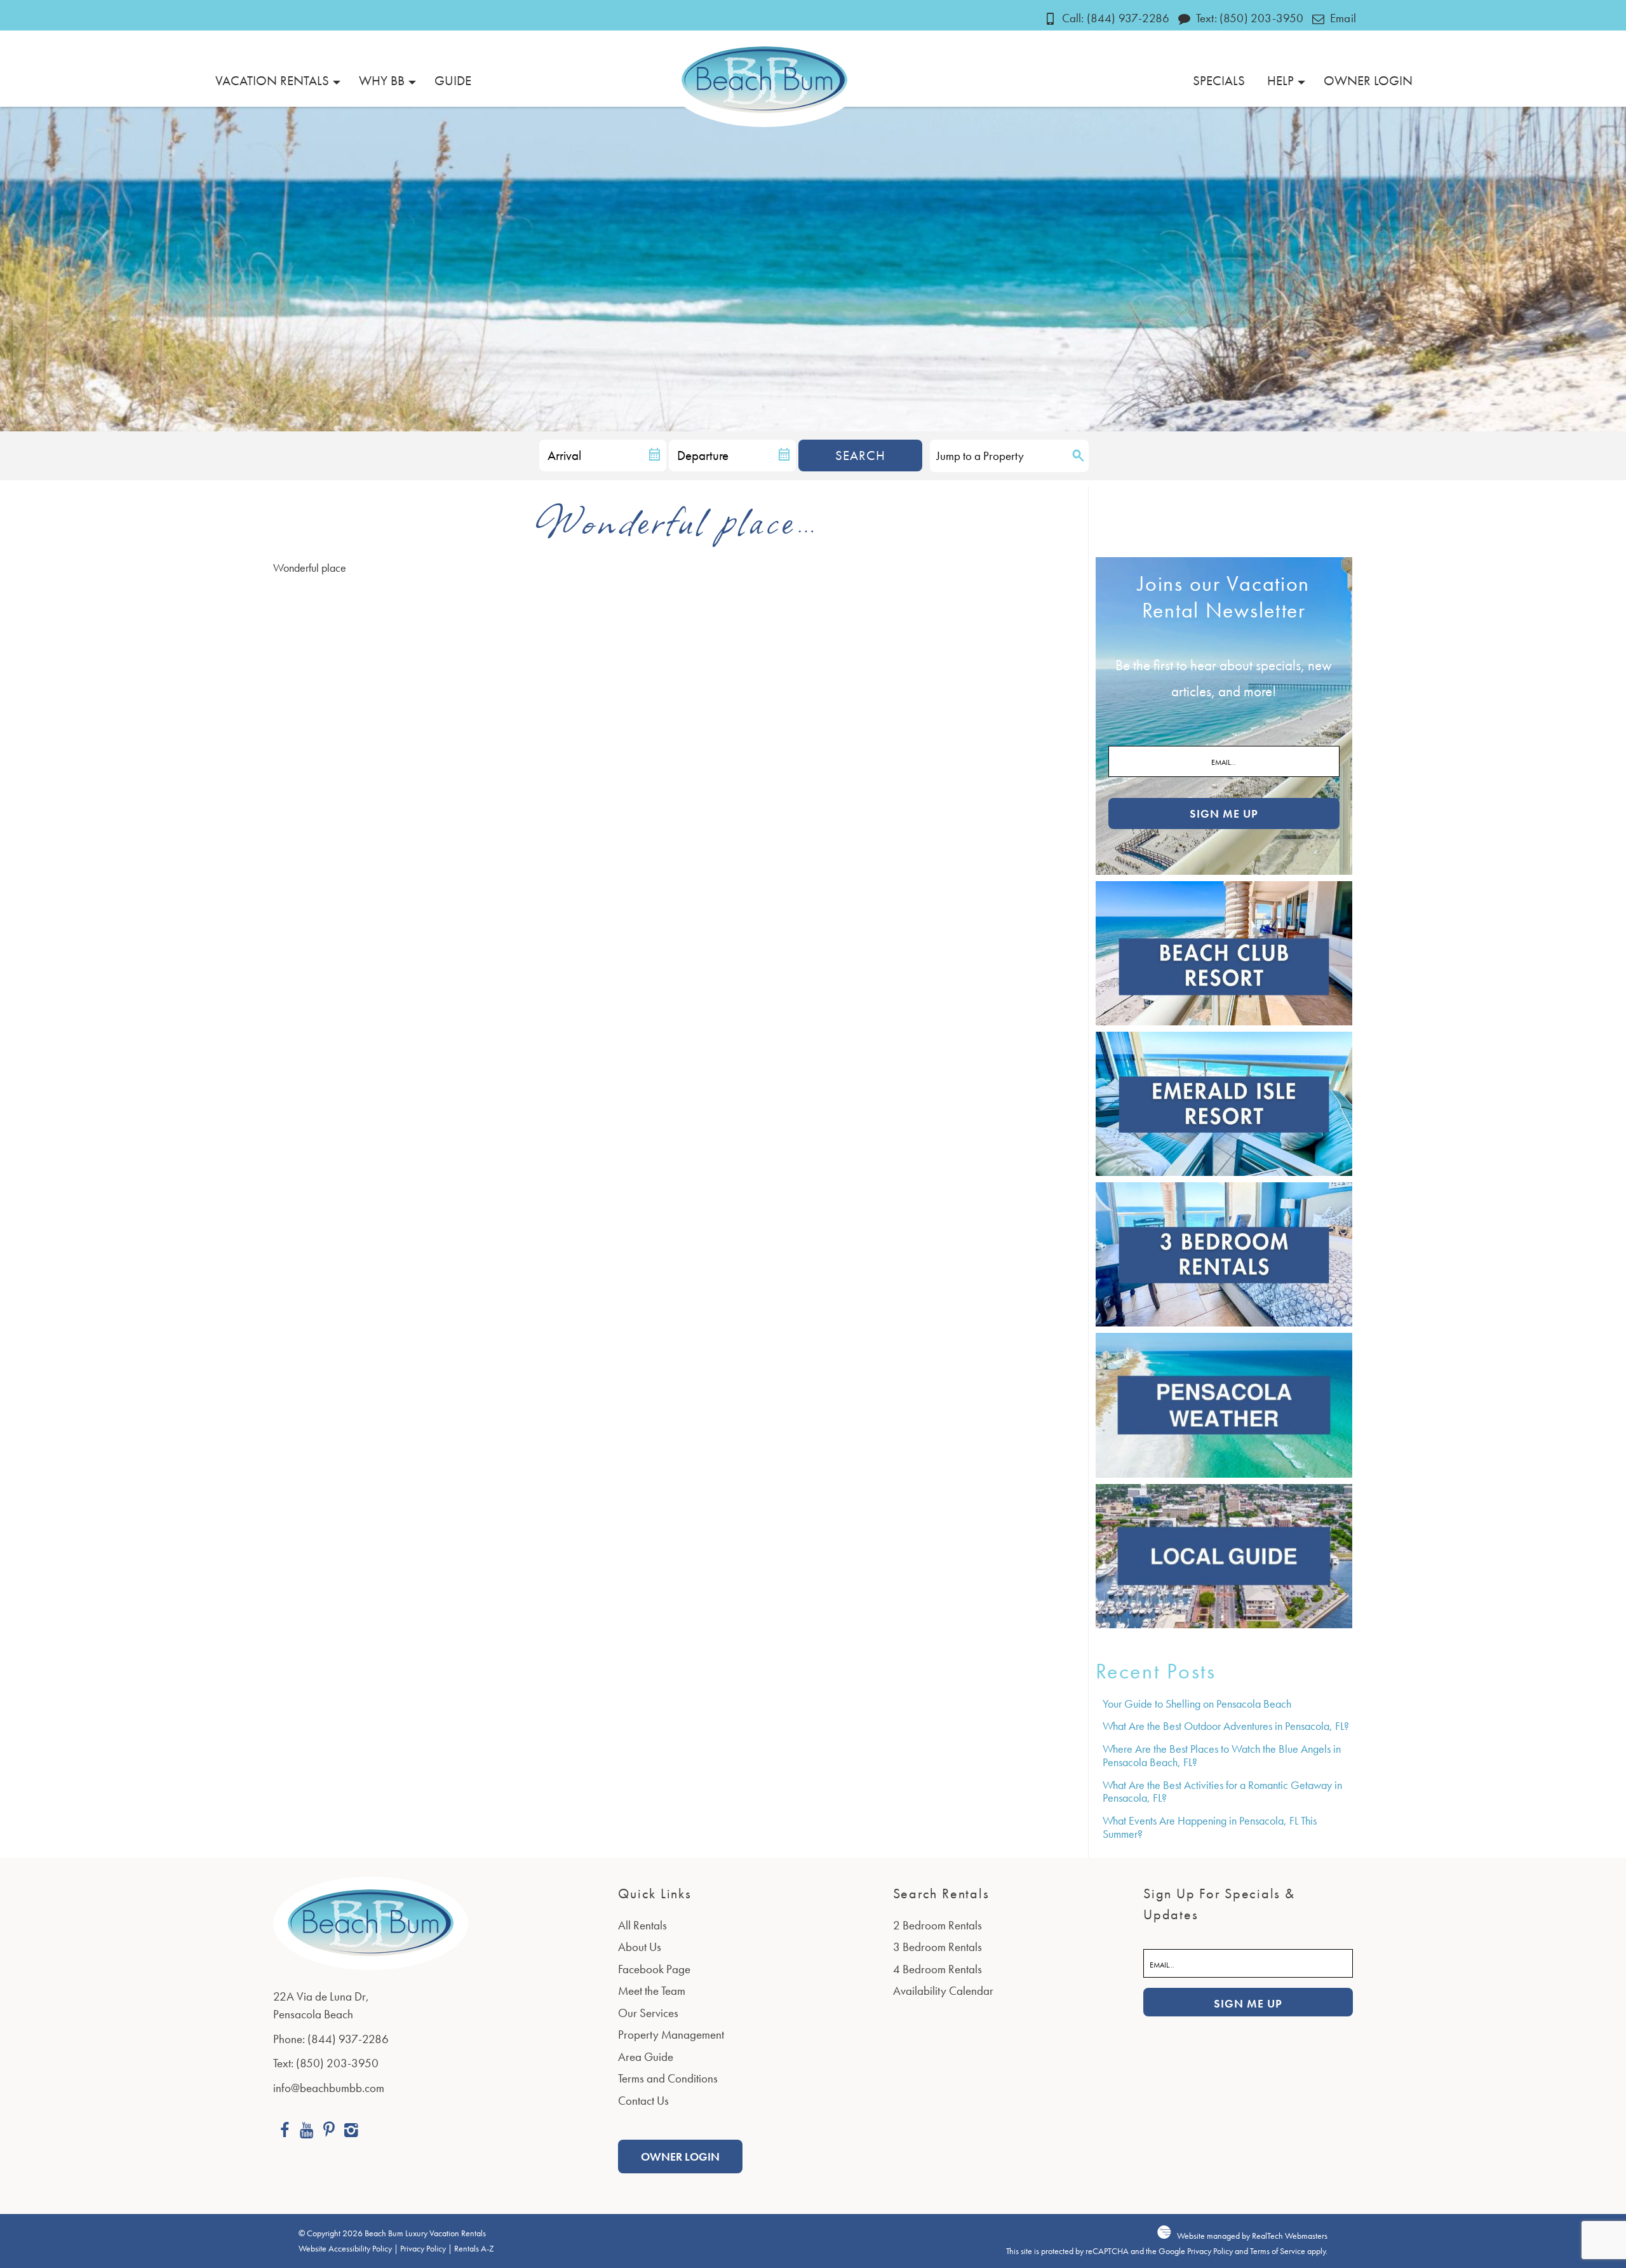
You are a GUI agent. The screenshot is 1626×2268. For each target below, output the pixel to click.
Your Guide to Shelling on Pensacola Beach (1197, 1704)
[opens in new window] (284, 2132)
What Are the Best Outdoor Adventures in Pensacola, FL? (1226, 1726)
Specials (1219, 80)
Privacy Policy (423, 2249)
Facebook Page (654, 1969)
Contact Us (643, 2101)
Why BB (382, 80)
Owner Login (1368, 80)
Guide (453, 80)
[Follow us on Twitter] (329, 2132)
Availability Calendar (943, 1991)
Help (1280, 80)
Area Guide (646, 2057)
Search (860, 455)
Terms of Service (1278, 2251)
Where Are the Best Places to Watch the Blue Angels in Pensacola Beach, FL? (1222, 1755)
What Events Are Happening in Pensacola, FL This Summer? (1210, 1827)
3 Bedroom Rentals (937, 1947)
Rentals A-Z (474, 2249)
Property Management (671, 2035)
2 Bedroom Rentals (937, 1925)
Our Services (648, 2013)
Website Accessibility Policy (345, 2249)
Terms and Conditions (668, 2078)
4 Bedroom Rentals (937, 1969)
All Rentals (642, 1925)
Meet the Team (652, 1991)
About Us (640, 1947)
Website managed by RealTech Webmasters (1252, 2236)
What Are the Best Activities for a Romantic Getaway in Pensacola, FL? (1222, 1792)
